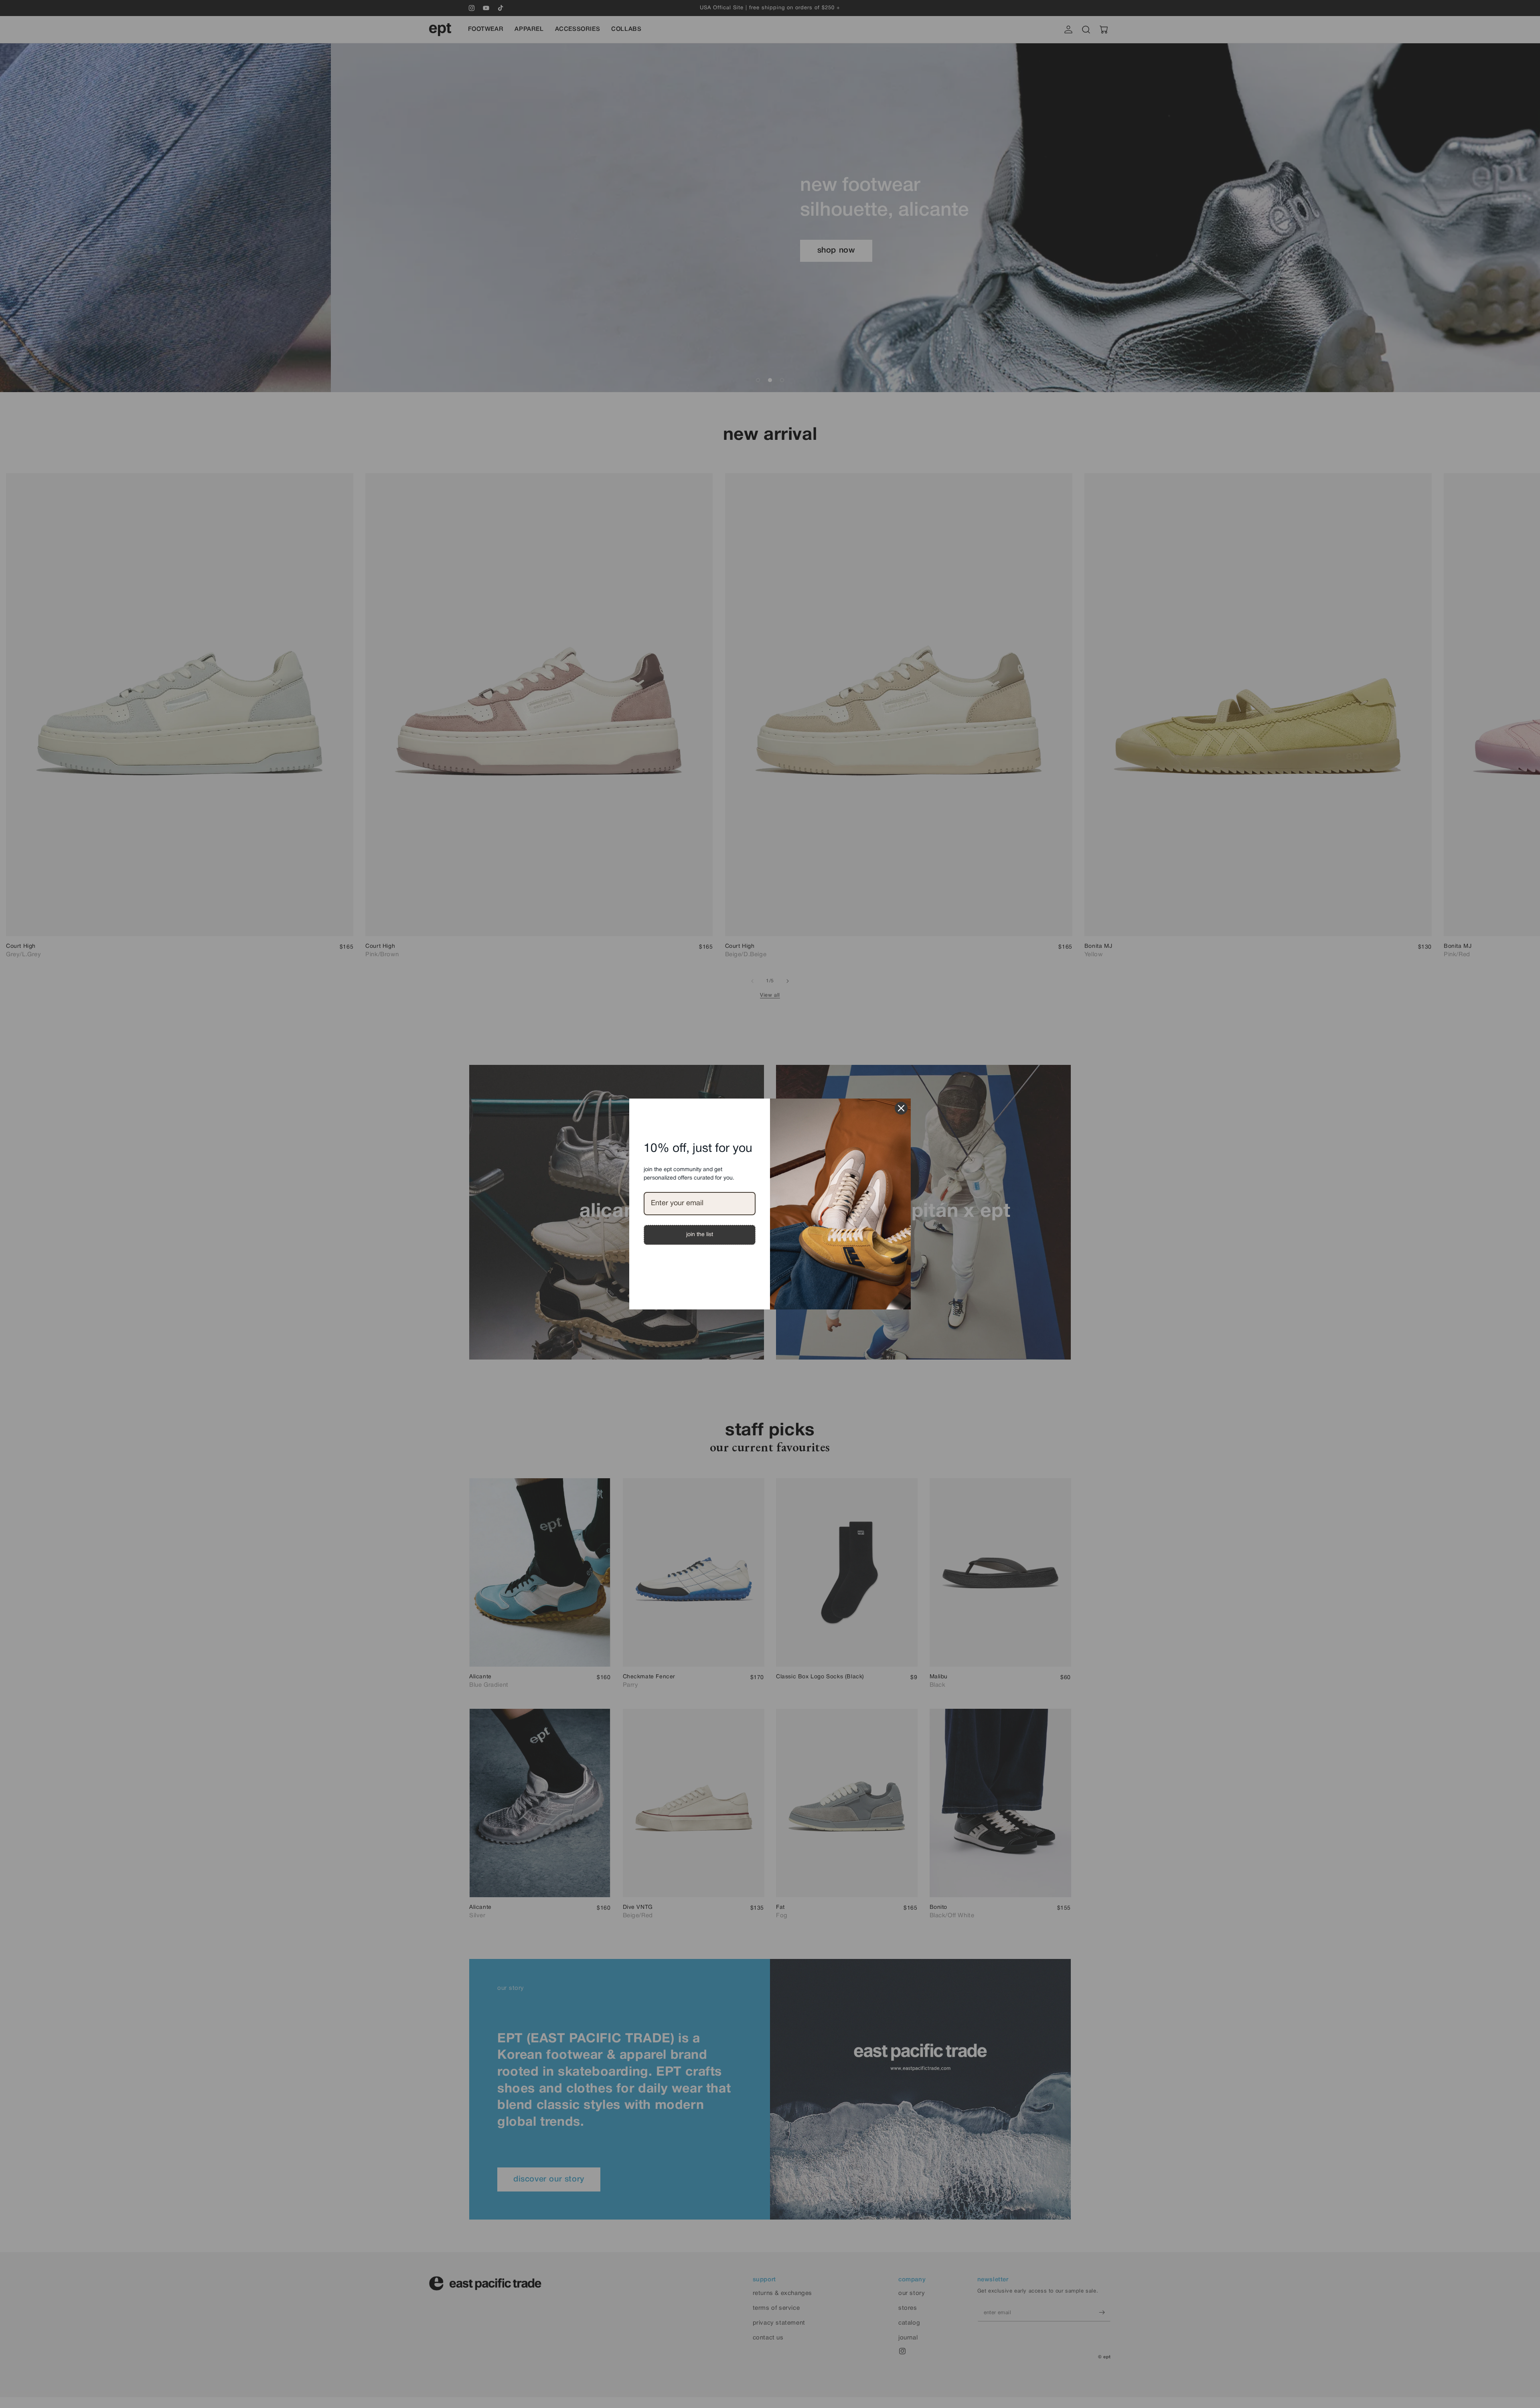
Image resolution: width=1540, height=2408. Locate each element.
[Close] (901, 1108)
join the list (700, 1235)
